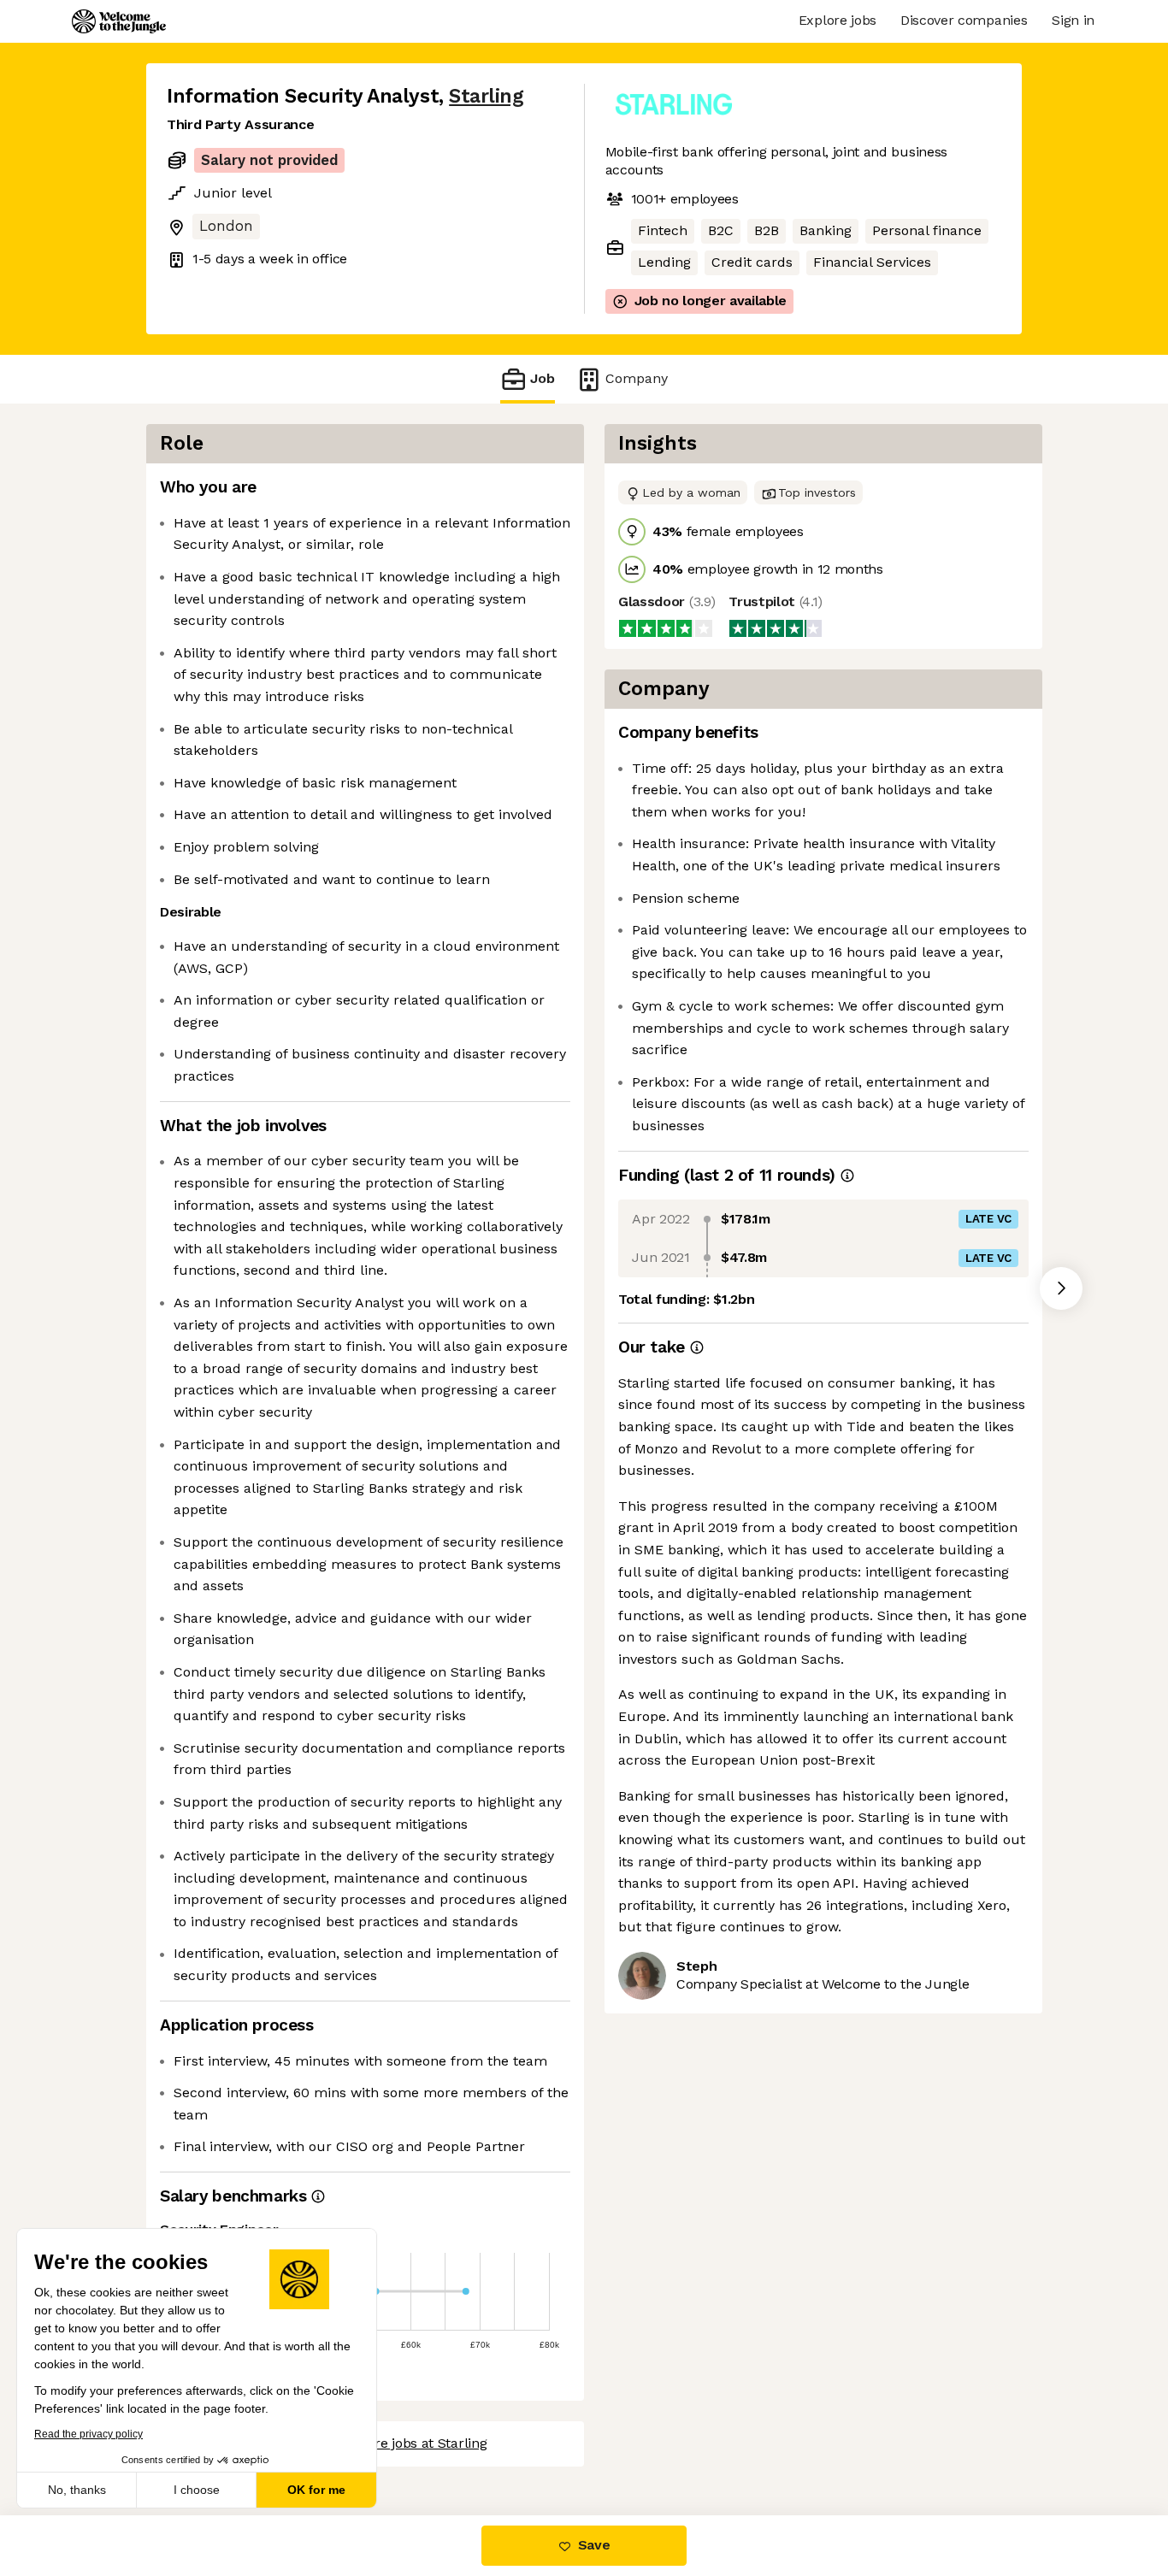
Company (637, 378)
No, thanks (77, 2490)
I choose (197, 2490)
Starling (486, 96)
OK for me (316, 2490)
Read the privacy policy (88, 2434)
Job (543, 378)
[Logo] (119, 21)
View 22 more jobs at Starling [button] (395, 2443)
